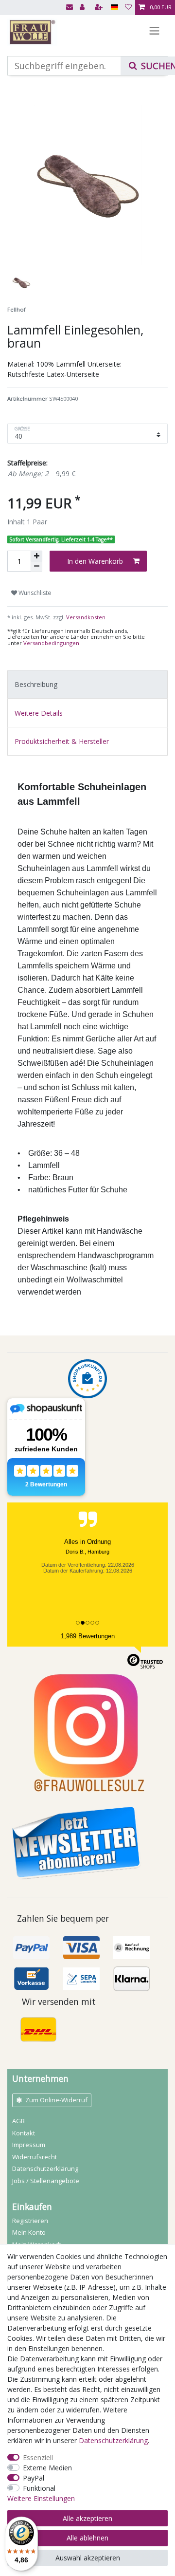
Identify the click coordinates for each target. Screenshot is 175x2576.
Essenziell (38, 2457)
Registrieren (30, 2221)
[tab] (87, 684)
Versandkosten (85, 617)
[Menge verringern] (36, 566)
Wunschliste (34, 593)
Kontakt (24, 2133)
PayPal (34, 2478)
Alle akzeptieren (87, 2518)
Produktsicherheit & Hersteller (62, 741)
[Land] (114, 8)
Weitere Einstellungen (41, 2498)
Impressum (29, 2145)
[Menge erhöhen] (36, 556)
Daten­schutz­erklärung (45, 2168)
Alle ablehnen (87, 2538)
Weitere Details (39, 713)
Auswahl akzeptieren (88, 2558)
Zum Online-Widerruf (56, 2100)
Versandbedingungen (51, 643)
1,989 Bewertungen (88, 1636)
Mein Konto (29, 2232)
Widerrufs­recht (35, 2157)
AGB (18, 2121)
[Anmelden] (83, 8)
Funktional (39, 2488)
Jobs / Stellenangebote (46, 2181)
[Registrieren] (100, 8)
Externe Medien (47, 2468)
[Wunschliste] (128, 8)
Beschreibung (36, 684)
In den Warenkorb (95, 561)
